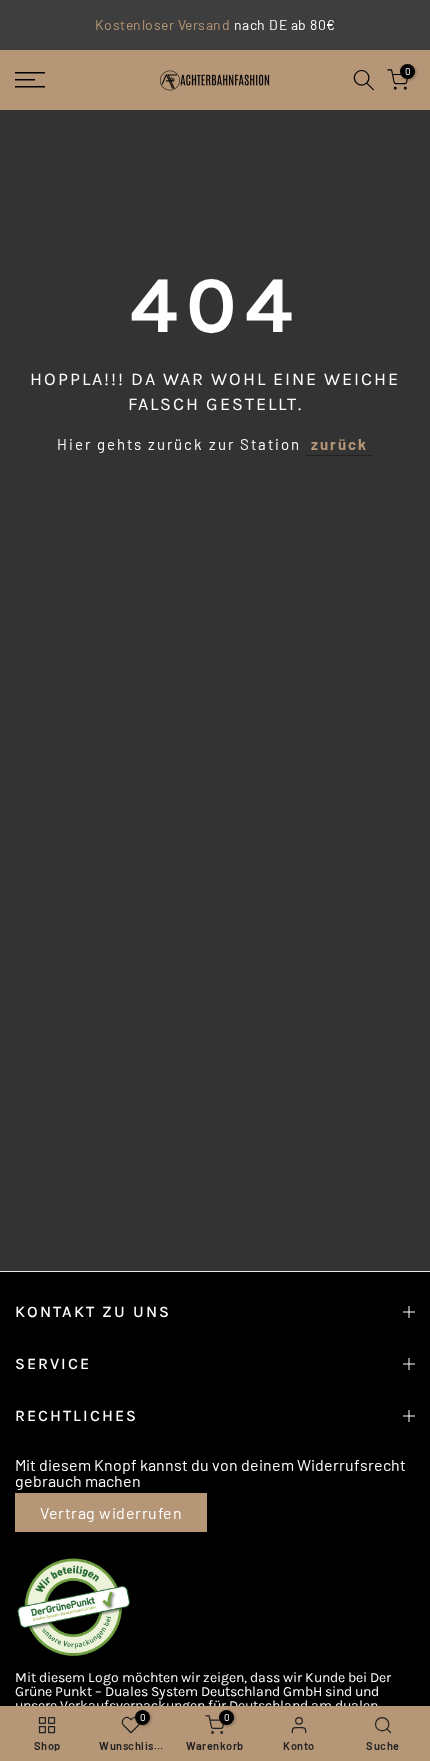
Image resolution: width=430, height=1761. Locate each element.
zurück (339, 444)
